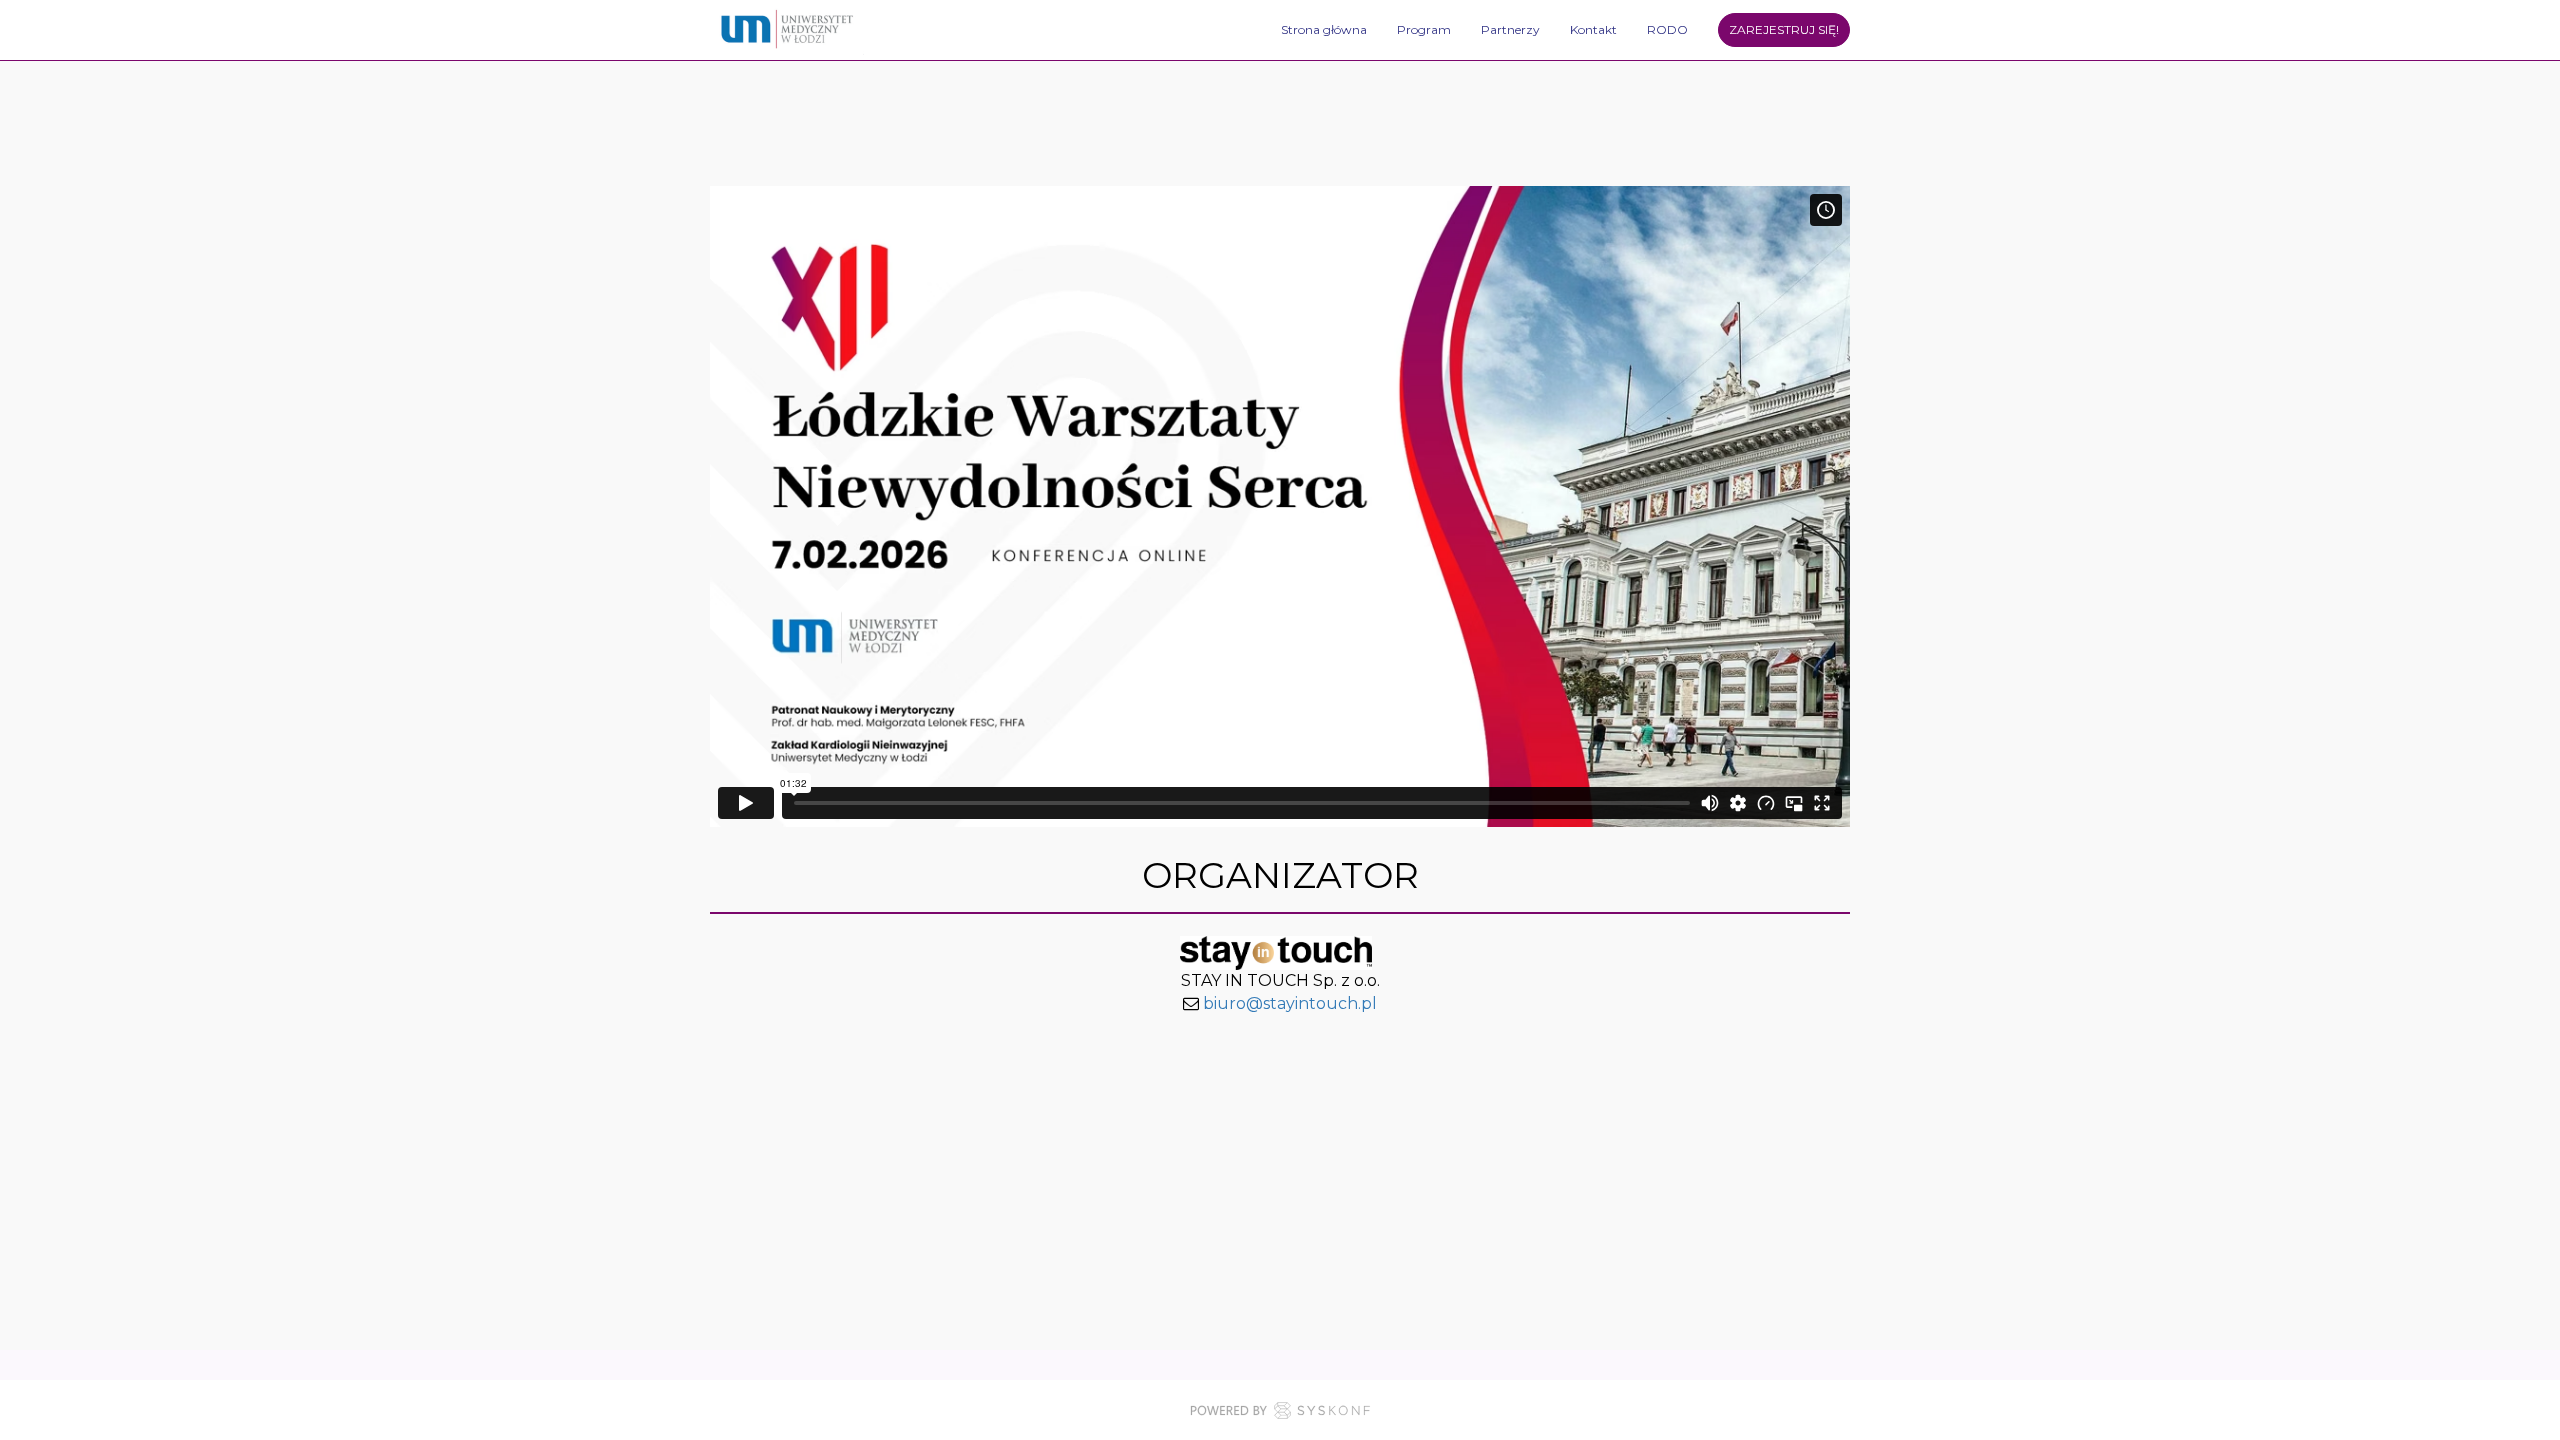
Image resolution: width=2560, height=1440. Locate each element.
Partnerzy (1510, 29)
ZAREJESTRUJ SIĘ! (1784, 29)
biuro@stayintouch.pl (1290, 1003)
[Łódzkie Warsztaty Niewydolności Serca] (788, 30)
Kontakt (1593, 29)
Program (1424, 29)
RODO (1667, 29)
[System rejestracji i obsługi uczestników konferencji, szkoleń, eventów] (1280, 1414)
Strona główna (1324, 29)
